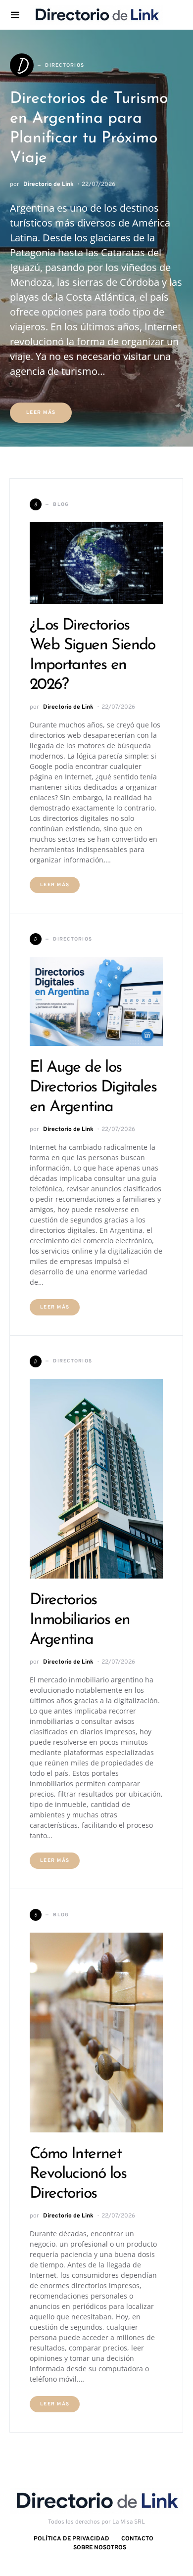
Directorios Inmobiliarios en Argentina (80, 1620)
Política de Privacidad (72, 2539)
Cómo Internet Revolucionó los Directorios (78, 2174)
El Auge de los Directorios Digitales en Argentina (93, 1087)
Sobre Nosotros (100, 2548)
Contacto (137, 2539)
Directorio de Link (48, 184)
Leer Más (41, 413)
